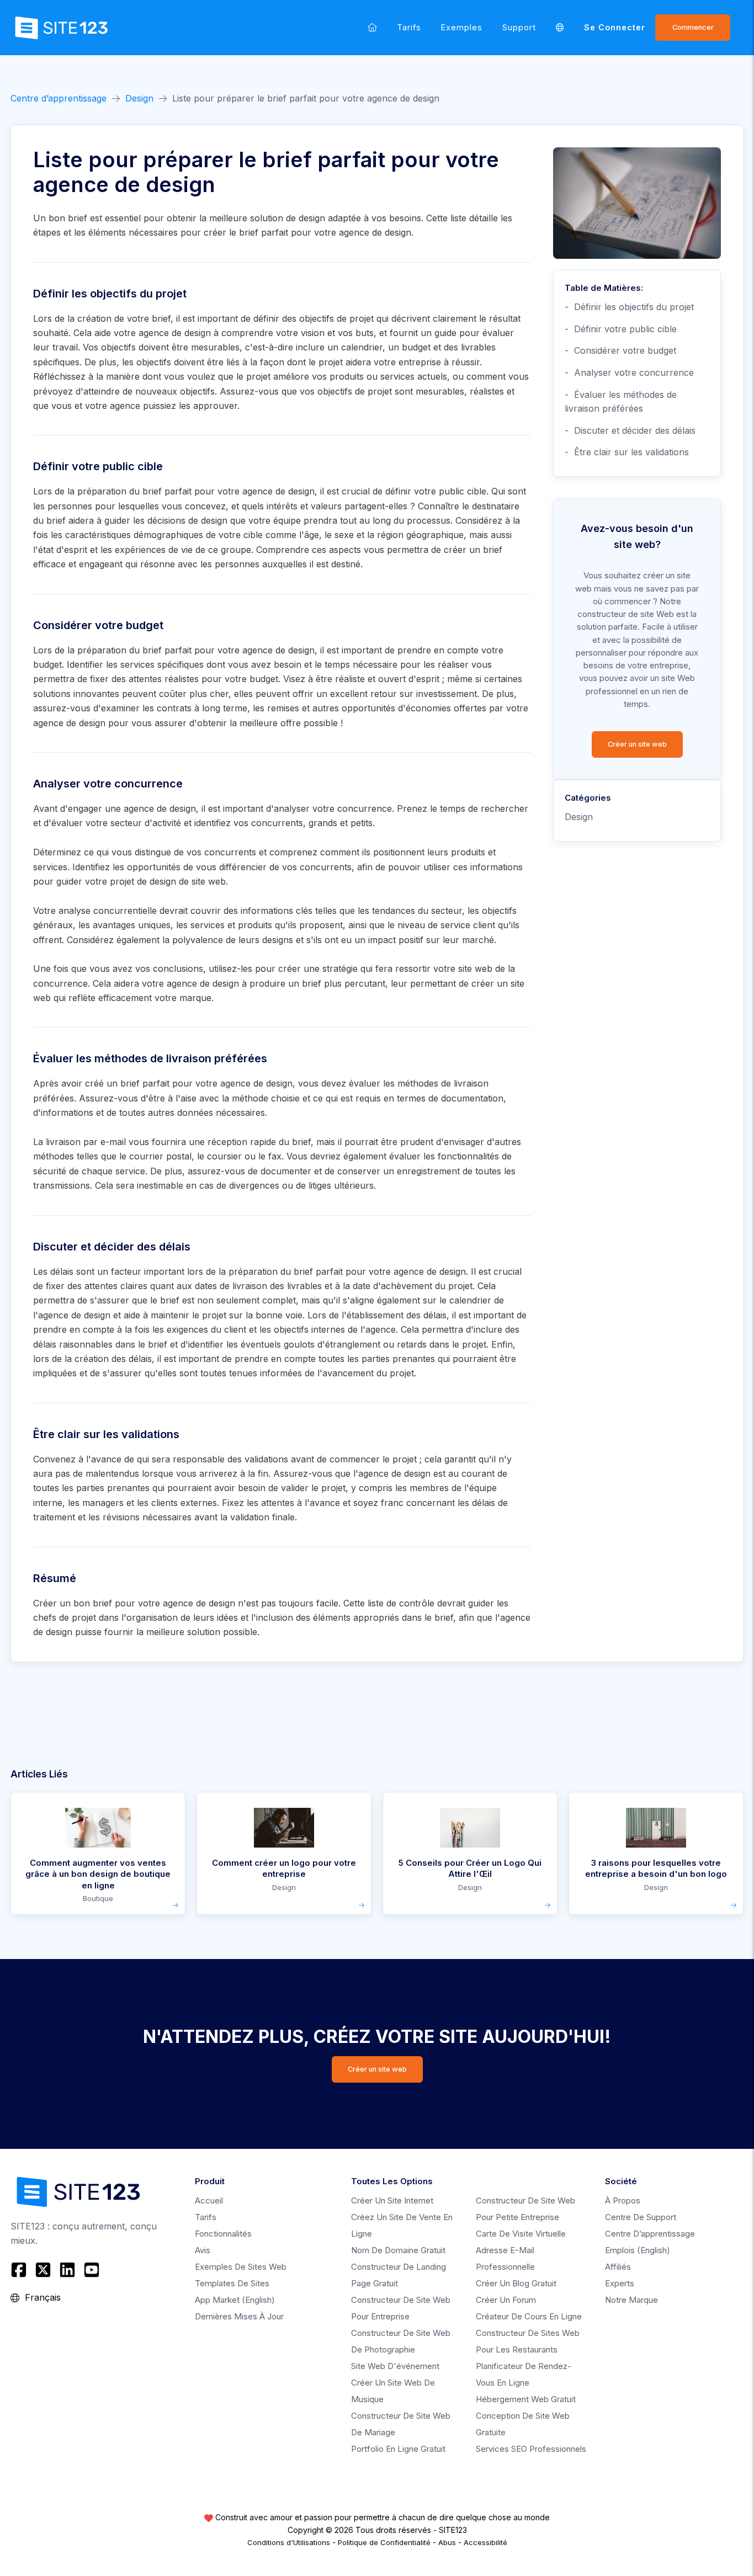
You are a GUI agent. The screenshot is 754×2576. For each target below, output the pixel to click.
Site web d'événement (395, 2366)
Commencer (693, 27)
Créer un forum (506, 2300)
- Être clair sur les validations (627, 452)
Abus (447, 2542)
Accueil (209, 2200)
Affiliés (618, 2267)
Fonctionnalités (223, 2234)
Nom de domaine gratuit (398, 2250)
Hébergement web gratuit (526, 2399)
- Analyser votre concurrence (629, 372)
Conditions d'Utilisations (289, 2542)
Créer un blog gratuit (516, 2283)
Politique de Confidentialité (384, 2542)
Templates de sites (232, 2283)
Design (139, 98)
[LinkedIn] (67, 2270)
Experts (620, 2283)
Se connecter (615, 27)
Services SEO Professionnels (531, 2449)
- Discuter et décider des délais (630, 430)
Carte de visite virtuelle (521, 2234)
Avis (203, 2250)
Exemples (462, 27)
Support (519, 27)
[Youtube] (92, 2270)
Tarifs (409, 27)
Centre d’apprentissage (59, 98)
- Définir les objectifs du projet (629, 307)
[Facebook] (20, 2270)
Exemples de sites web (241, 2267)
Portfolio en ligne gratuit (398, 2449)
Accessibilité (485, 2542)
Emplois (638, 2250)
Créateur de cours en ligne (529, 2316)
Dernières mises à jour (239, 2316)
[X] (43, 2270)
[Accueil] (372, 27)
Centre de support (641, 2217)
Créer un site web (637, 744)
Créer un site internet (392, 2200)
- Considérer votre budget (620, 350)
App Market (235, 2300)
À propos (623, 2200)
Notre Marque (631, 2300)
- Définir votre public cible (621, 329)
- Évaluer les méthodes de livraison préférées (621, 402)
